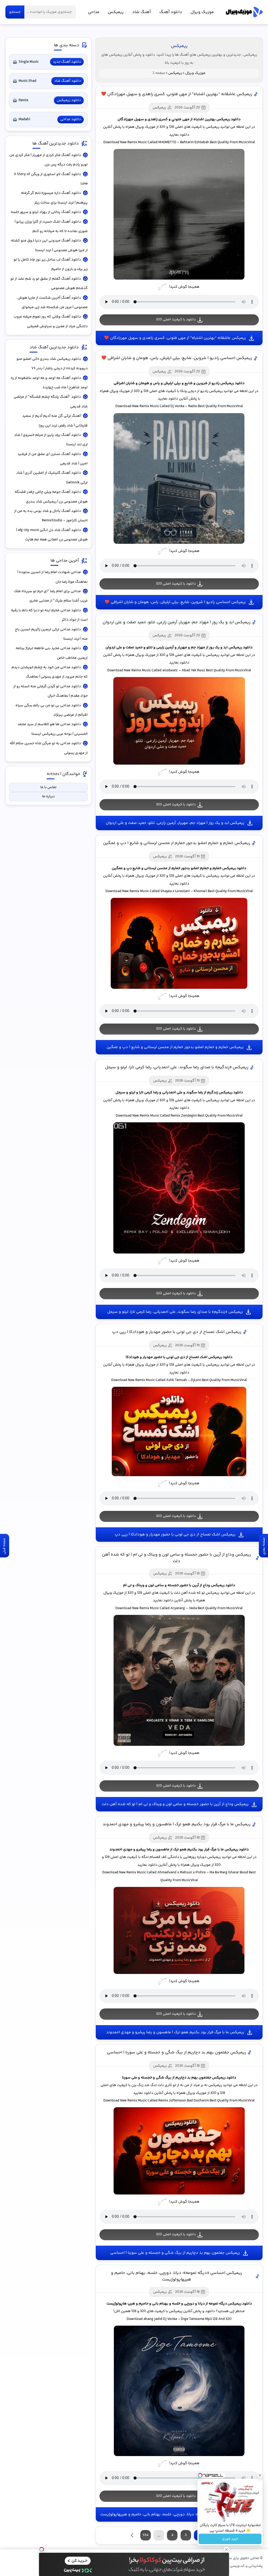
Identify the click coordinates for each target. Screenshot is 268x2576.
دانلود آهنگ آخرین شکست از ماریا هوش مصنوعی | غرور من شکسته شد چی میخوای (52, 303)
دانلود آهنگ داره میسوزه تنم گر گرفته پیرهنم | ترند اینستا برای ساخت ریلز (54, 198)
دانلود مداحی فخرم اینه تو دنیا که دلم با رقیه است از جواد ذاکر (49, 615)
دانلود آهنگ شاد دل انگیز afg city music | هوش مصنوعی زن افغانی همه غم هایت (52, 535)
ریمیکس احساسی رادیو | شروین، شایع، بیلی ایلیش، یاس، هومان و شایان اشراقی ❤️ (177, 358)
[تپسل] (42, 2549)
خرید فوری (230, 2539)
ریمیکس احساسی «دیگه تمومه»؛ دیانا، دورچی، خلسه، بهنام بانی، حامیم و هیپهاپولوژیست (177, 2276)
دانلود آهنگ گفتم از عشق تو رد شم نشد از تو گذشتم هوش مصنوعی (49, 284)
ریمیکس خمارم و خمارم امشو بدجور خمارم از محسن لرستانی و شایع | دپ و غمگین (177, 843)
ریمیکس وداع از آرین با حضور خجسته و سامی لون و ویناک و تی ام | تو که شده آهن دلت (177, 1558)
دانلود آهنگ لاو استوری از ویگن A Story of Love (51, 179)
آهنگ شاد (141, 12)
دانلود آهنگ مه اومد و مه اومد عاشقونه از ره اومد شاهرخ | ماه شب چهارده (49, 383)
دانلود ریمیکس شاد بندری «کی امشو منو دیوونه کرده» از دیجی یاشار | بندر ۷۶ (52, 364)
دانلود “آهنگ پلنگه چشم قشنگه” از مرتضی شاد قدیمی (51, 402)
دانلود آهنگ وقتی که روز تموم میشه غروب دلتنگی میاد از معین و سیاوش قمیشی (51, 321)
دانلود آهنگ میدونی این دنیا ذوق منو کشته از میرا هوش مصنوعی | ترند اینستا (49, 245)
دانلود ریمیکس (69, 100)
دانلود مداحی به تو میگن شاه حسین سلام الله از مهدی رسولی (49, 748)
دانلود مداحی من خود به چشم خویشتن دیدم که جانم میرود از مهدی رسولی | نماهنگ (49, 672)
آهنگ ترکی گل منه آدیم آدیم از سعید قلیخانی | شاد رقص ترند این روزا (55, 421)
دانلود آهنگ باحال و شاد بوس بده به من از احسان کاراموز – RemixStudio (51, 516)
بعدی (132, 2535)
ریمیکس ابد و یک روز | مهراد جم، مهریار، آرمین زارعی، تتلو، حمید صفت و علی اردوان (177, 622)
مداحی (94, 12)
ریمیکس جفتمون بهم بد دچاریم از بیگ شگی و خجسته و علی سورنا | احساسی (177, 2052)
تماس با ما (48, 787)
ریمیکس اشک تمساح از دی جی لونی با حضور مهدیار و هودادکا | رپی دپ (177, 1332)
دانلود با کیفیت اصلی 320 (176, 320)
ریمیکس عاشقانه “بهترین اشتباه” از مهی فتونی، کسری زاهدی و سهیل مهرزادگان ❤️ (177, 94)
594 (146, 2535)
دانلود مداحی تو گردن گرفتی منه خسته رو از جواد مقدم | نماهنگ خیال (50, 691)
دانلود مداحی (71, 119)
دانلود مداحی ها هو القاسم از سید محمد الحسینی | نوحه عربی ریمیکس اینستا (52, 729)
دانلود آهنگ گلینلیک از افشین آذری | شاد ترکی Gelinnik (52, 478)
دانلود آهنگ (171, 12)
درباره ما (48, 796)
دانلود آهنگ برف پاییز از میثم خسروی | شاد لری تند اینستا (51, 440)
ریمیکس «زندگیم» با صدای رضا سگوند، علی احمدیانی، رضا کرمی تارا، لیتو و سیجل (177, 1067)
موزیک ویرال (244, 12)
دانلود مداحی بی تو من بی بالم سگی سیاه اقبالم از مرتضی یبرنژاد (51, 710)
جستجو (15, 12)
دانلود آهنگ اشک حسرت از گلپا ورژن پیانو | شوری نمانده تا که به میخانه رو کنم (51, 227)
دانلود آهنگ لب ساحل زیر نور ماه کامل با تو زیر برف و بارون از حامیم (51, 264)
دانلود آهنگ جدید (67, 62)
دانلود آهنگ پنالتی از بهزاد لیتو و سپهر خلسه (46, 212)
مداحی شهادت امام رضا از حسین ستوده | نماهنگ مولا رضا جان (52, 577)
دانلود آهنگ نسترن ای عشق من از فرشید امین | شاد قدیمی (52, 459)
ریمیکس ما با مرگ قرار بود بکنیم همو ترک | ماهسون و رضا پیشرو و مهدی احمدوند (177, 1824)
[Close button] (260, 2475)
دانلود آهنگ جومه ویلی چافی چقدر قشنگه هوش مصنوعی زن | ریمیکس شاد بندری (51, 497)
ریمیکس (116, 12)
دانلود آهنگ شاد (68, 81)
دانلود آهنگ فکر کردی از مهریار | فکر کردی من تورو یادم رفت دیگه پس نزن (48, 160)
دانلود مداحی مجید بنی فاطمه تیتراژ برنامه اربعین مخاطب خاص (52, 653)
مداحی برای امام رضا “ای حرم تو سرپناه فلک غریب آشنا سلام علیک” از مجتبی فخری (51, 596)
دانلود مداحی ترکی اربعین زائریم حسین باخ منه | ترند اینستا (51, 634)
